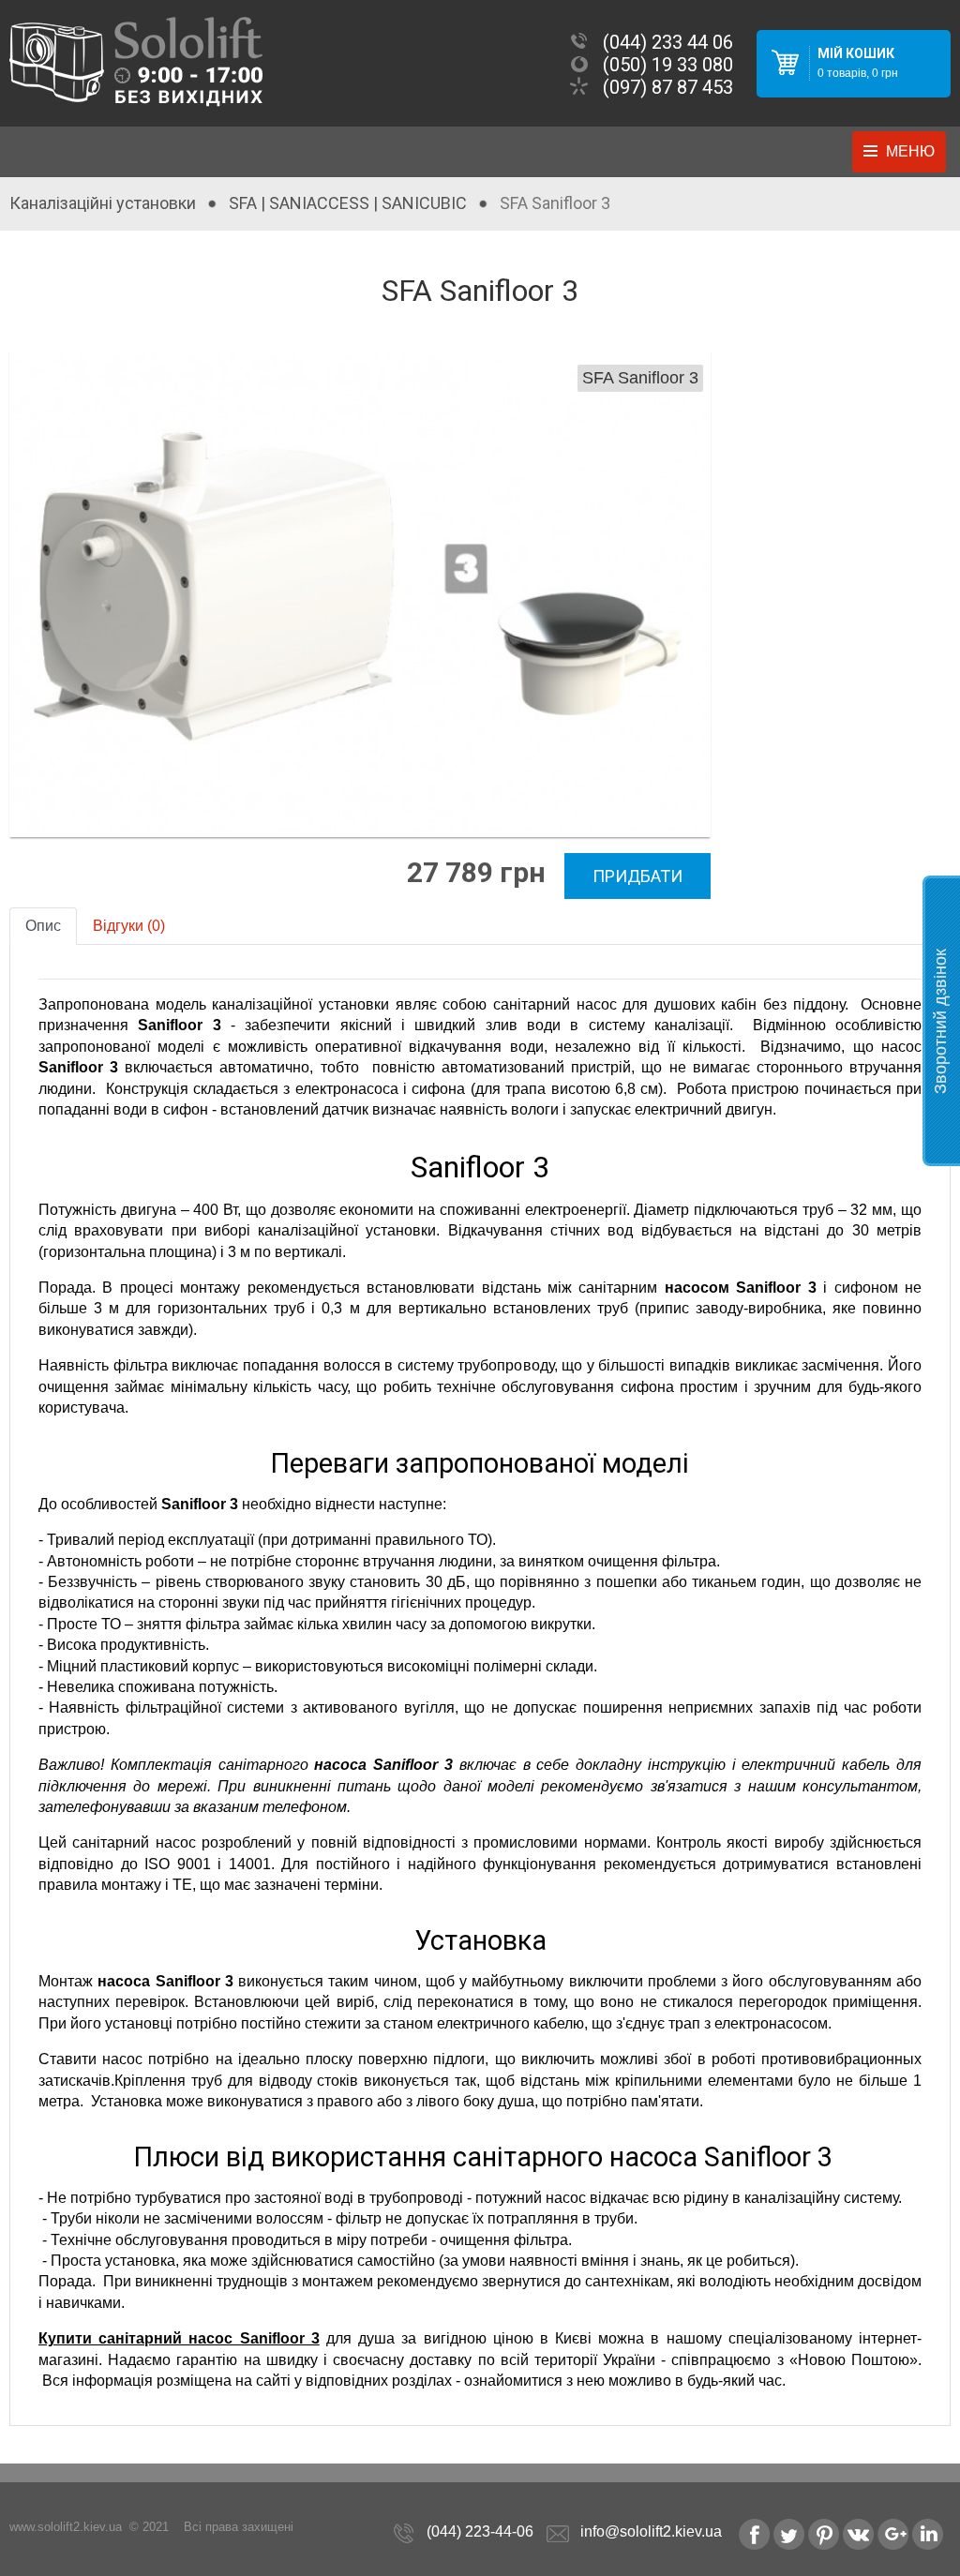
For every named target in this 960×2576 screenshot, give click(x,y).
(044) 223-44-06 (480, 2531)
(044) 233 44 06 (668, 42)
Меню (910, 151)
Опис (43, 926)
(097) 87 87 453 (668, 87)
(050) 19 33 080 (668, 65)
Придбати (637, 876)
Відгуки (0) (129, 926)
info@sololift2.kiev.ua (651, 2531)
